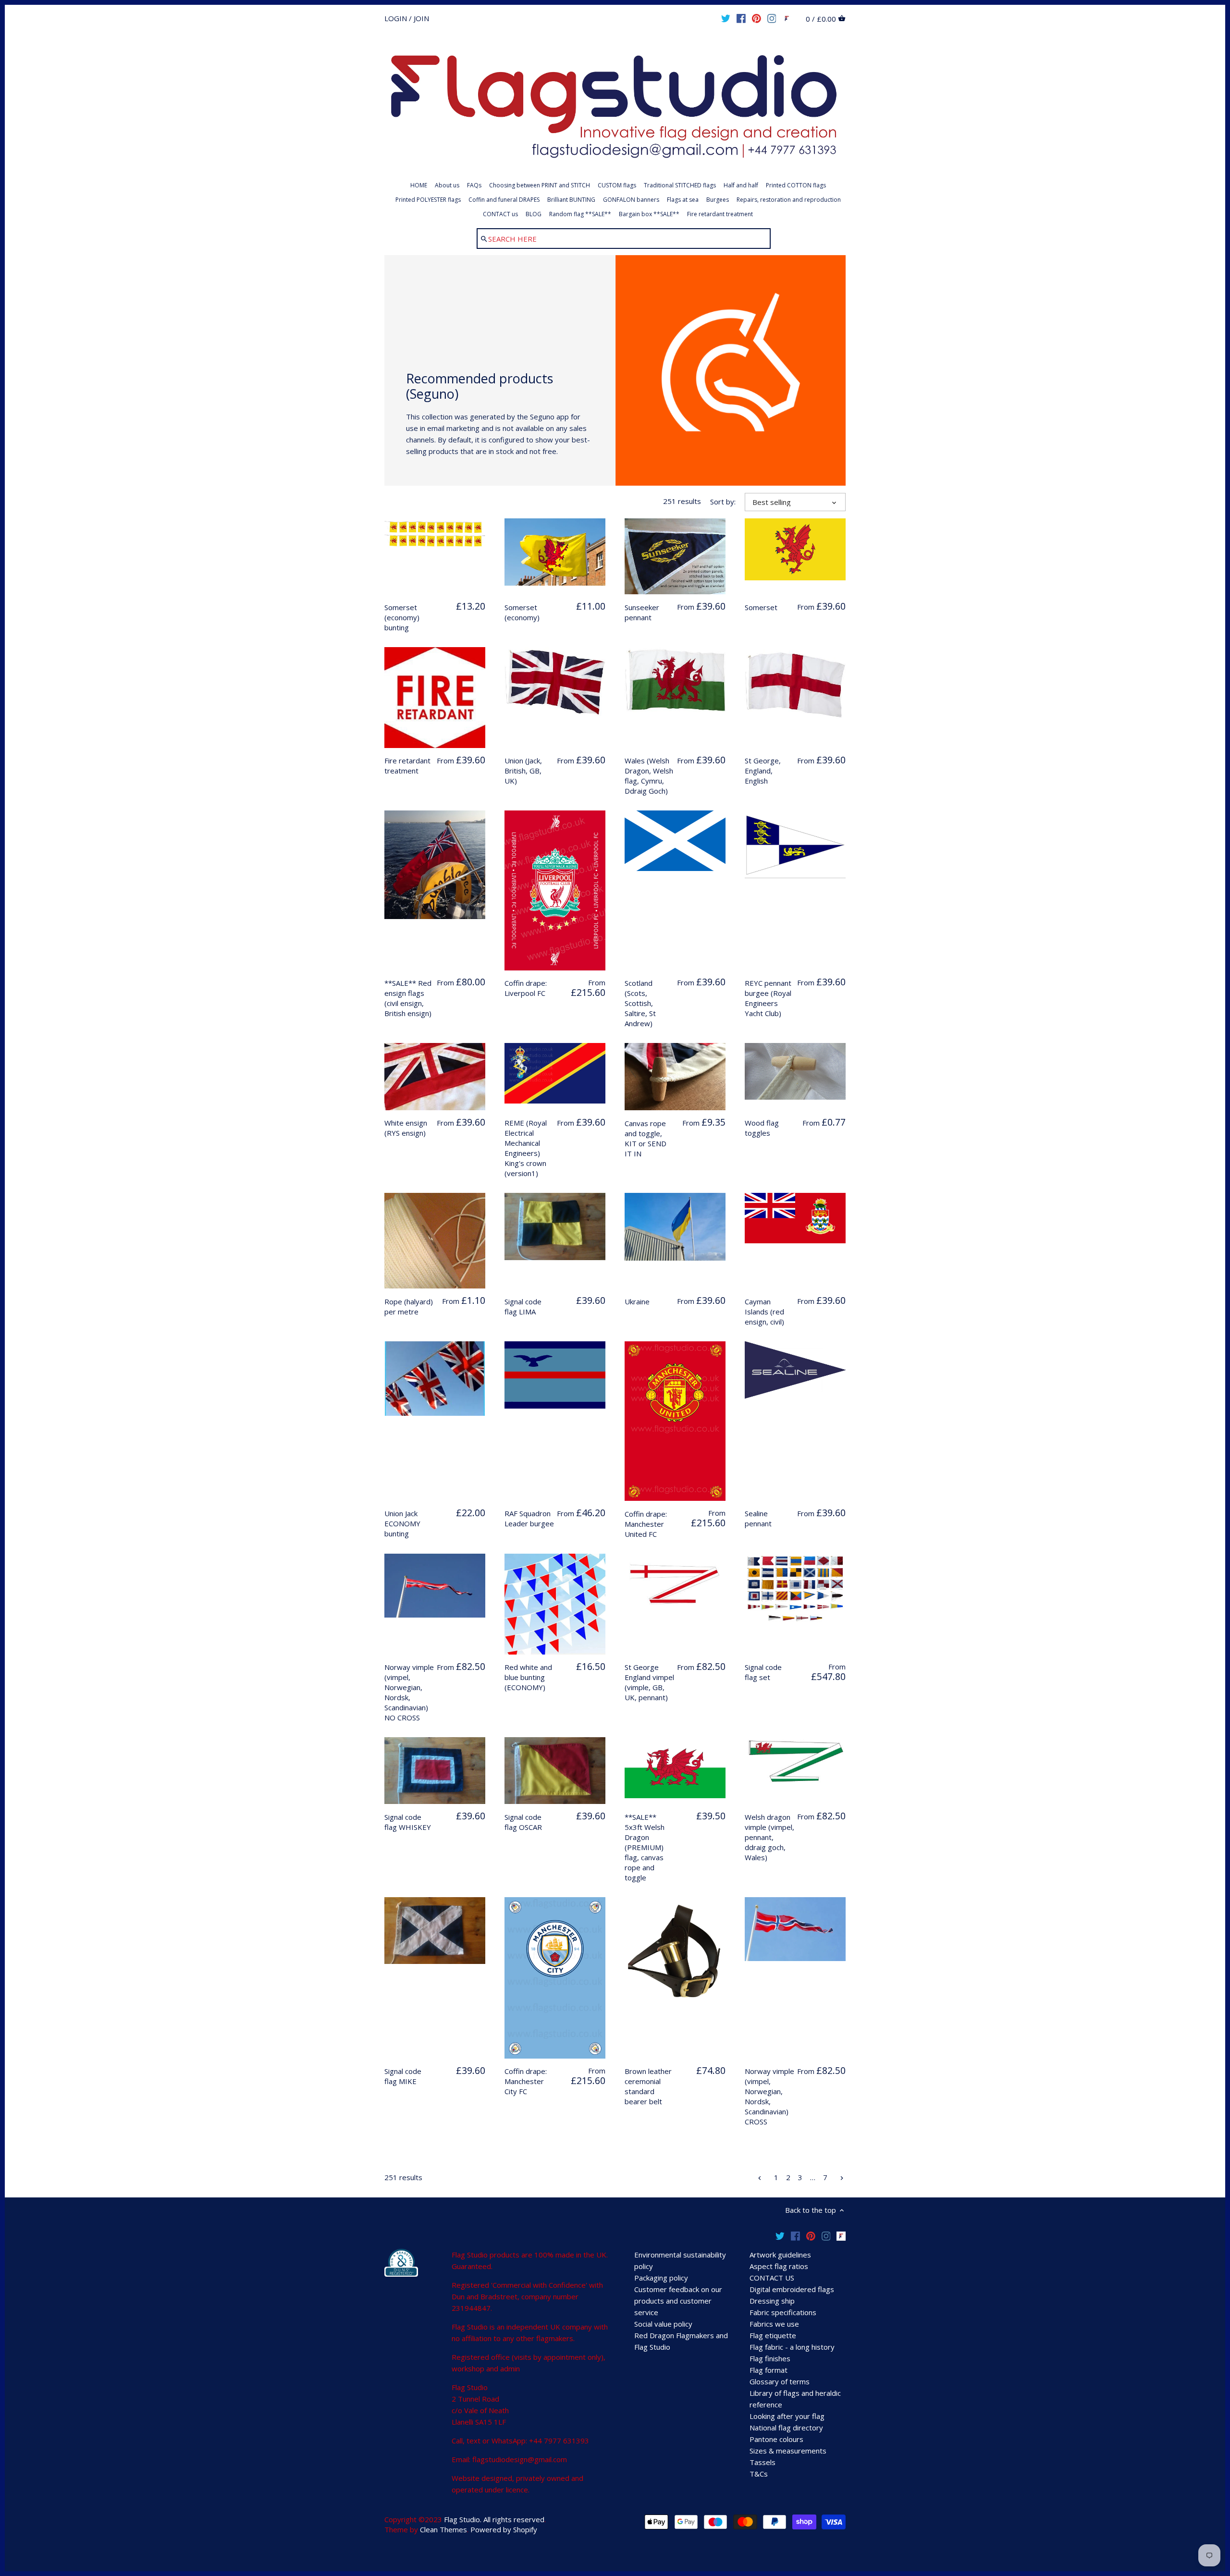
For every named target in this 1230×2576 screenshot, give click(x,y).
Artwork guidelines (780, 2255)
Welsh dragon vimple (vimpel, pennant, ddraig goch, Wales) (769, 1837)
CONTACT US (772, 2278)
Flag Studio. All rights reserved (494, 2519)
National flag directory (786, 2428)
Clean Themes (443, 2529)
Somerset (761, 607)
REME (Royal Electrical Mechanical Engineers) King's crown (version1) (526, 1148)
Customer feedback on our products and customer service (678, 2301)
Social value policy (663, 2324)
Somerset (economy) (522, 612)
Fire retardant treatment (407, 766)
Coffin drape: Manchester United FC (646, 1524)
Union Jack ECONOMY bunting (402, 1523)
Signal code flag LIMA (523, 1306)
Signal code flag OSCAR (523, 1822)
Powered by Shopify (504, 2529)
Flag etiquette (773, 2335)
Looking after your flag (787, 2416)
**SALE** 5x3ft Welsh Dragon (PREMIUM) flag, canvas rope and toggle (645, 1847)
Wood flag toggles (762, 1128)
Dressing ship (772, 2301)
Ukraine (637, 1301)
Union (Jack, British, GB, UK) (523, 771)
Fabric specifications (783, 2312)
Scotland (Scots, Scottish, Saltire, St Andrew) (640, 1003)
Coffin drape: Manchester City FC (526, 2081)
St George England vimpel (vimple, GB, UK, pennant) (649, 1682)
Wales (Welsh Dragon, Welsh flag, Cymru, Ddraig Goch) (649, 776)
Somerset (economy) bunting (402, 617)
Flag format (769, 2370)
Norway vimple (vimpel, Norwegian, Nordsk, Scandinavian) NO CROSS (409, 1692)
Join (421, 18)
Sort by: (723, 502)
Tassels (763, 2462)
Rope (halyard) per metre (409, 1306)
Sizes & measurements (788, 2451)
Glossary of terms (780, 2381)
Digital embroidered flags (792, 2289)
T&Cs (759, 2474)
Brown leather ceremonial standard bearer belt (648, 2086)
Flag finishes (770, 2358)
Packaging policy (661, 2278)
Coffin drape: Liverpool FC (526, 988)
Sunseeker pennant (642, 612)
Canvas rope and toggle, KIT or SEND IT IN (646, 1138)
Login (396, 18)
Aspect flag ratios (779, 2266)
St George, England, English (763, 771)
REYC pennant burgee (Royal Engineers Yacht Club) (768, 998)
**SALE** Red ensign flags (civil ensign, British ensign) (408, 998)
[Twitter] (726, 18)
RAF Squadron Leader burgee (529, 1518)
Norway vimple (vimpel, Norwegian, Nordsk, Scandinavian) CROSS (769, 2096)
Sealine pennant (758, 1518)
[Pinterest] (756, 18)
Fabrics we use (774, 2324)
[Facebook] (741, 18)
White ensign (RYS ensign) (406, 1128)
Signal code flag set (763, 1672)
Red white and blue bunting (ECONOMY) (528, 1677)
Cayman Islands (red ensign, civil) (764, 1312)
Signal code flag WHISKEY (408, 1822)
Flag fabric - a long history (792, 2347)
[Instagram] (772, 18)
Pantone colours (776, 2439)
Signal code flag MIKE (403, 2076)
